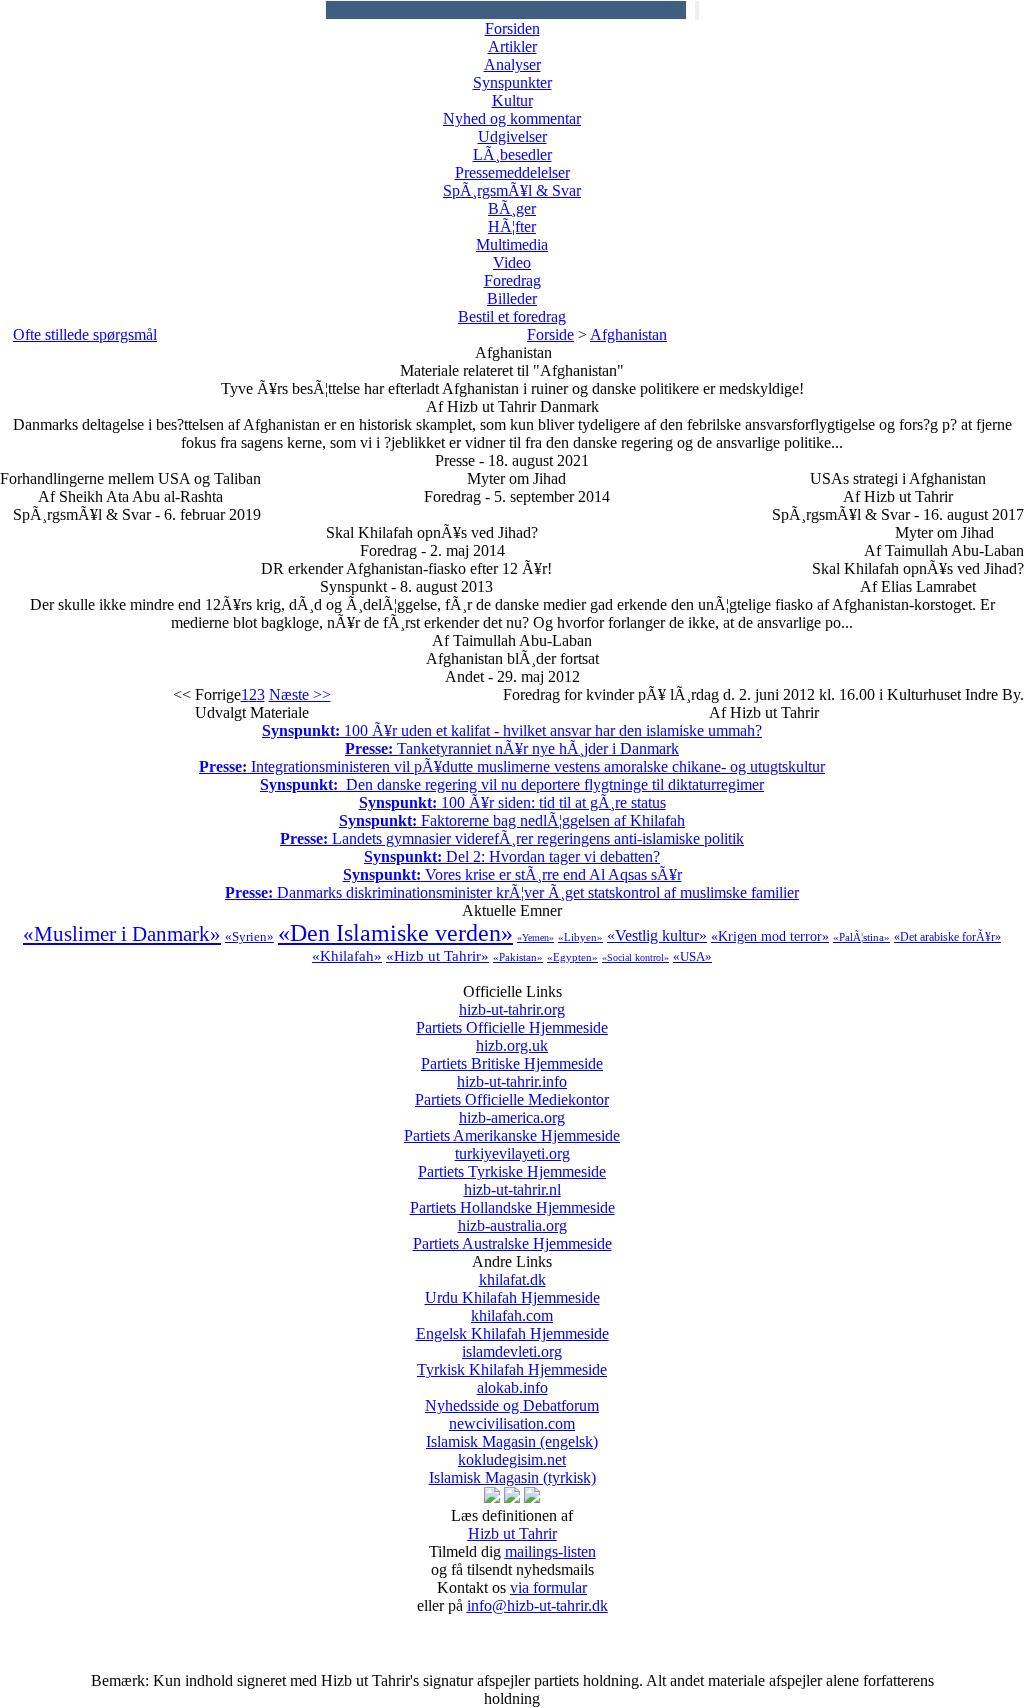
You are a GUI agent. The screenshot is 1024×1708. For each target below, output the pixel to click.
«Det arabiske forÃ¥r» (947, 937)
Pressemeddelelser (512, 172)
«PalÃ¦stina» (861, 937)
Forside (550, 334)
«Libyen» (580, 937)
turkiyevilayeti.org (512, 1162)
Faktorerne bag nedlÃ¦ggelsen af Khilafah (512, 820)
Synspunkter (512, 82)
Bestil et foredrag (512, 316)
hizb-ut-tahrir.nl (512, 1198)
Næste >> (300, 694)
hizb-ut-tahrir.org (512, 1018)
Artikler (512, 46)
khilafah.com (512, 1324)
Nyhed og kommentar (512, 118)
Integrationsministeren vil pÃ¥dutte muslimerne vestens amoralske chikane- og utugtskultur (512, 766)
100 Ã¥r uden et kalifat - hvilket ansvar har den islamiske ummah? (512, 730)
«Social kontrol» (635, 957)
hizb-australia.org (512, 1234)
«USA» (692, 956)
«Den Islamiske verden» (395, 933)
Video (512, 262)
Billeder (512, 298)
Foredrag (512, 280)
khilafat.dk (512, 1288)
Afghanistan (628, 334)
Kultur (512, 100)
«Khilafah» (347, 956)
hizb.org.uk (512, 1054)
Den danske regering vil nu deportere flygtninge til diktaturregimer (512, 784)
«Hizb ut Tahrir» (437, 956)
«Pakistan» (518, 957)
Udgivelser (512, 136)
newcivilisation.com (512, 1432)
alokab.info (512, 1396)
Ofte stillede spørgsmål (85, 334)
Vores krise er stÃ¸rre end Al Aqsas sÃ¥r (512, 874)
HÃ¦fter (512, 226)
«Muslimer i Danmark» (122, 934)
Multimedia (512, 244)
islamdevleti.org (512, 1360)
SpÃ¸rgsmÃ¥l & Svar (512, 190)
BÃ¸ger (512, 208)
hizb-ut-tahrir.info (512, 1090)
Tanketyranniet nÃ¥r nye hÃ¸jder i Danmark (512, 748)
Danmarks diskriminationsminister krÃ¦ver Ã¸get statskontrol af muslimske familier (512, 892)
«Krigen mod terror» (770, 936)
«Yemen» (535, 937)
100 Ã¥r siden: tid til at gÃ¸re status (512, 802)
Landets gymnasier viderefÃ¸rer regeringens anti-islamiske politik (512, 838)
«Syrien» (249, 936)
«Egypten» (572, 957)
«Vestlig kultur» (657, 935)
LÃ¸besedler (512, 154)
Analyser (512, 64)
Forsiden (512, 28)
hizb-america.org (512, 1126)
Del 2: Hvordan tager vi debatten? (512, 856)
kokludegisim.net (512, 1468)
